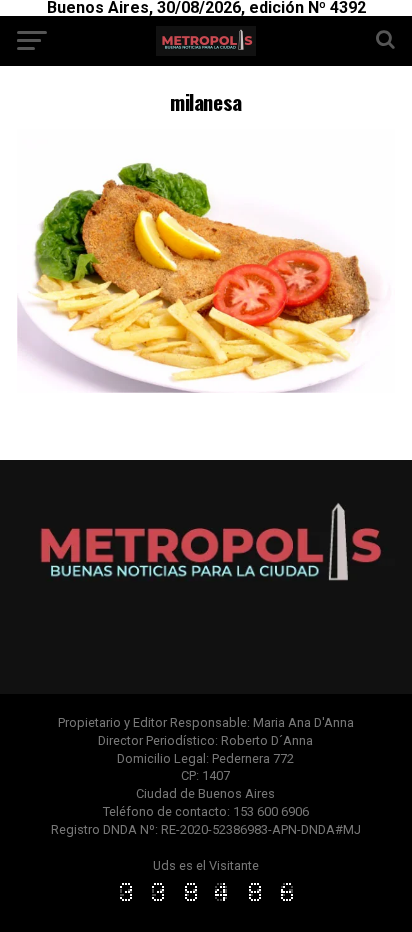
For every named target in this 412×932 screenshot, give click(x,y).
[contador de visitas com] (206, 902)
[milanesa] (206, 387)
